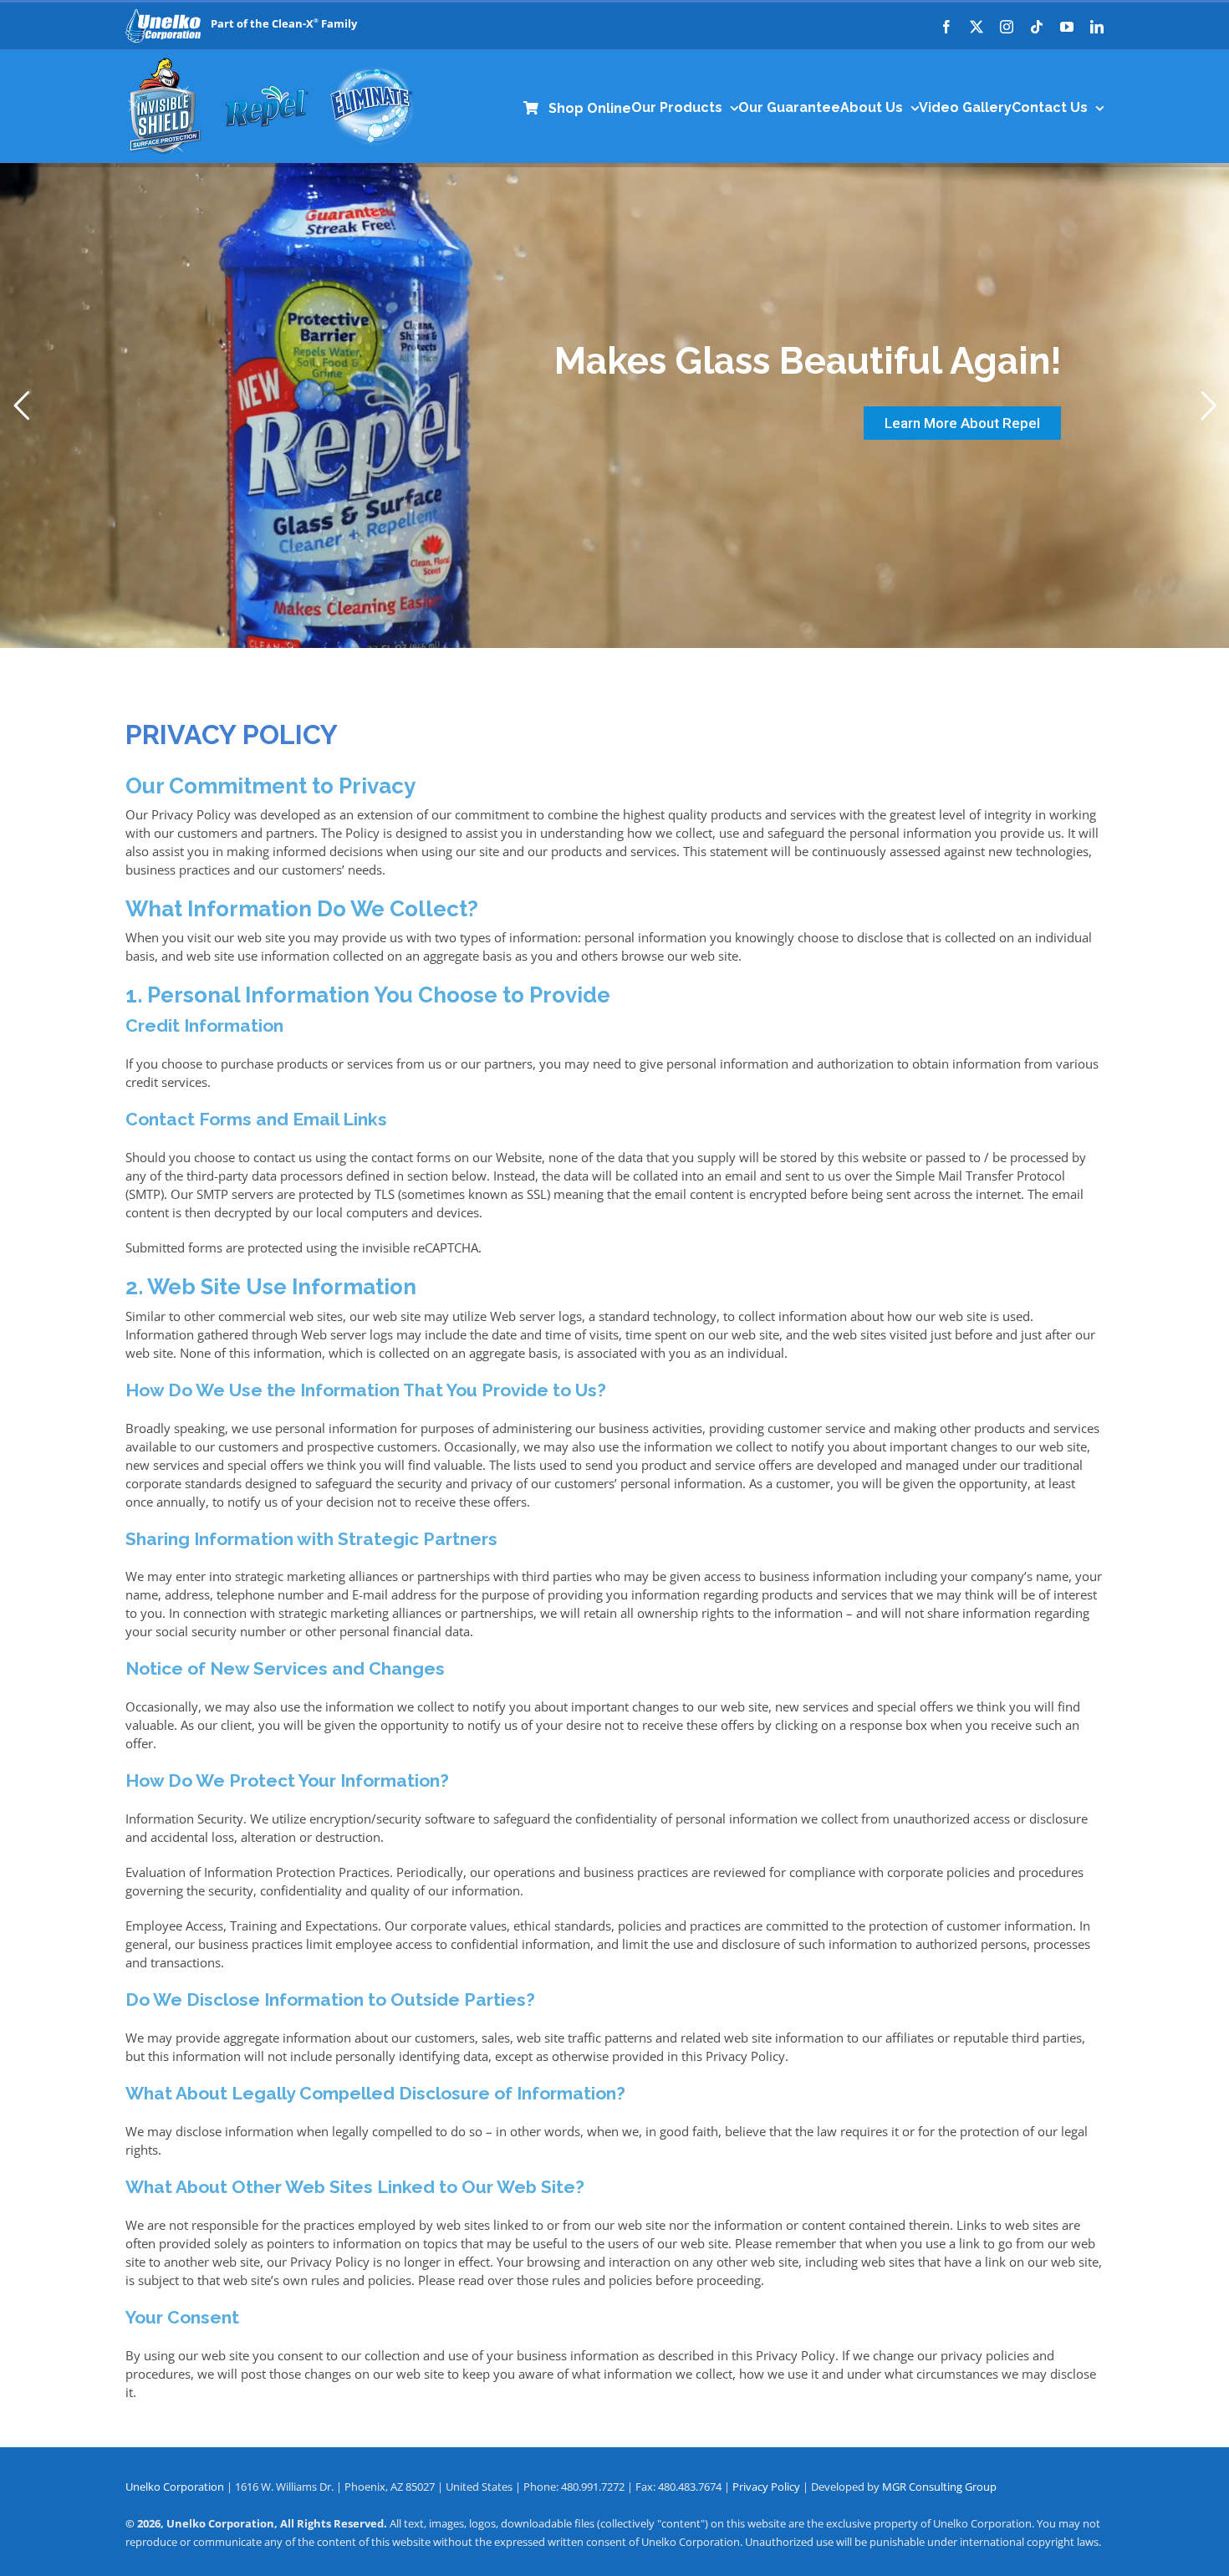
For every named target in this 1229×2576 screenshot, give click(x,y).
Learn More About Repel (962, 423)
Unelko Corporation (176, 2487)
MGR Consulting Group (939, 2487)
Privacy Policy (766, 2487)
